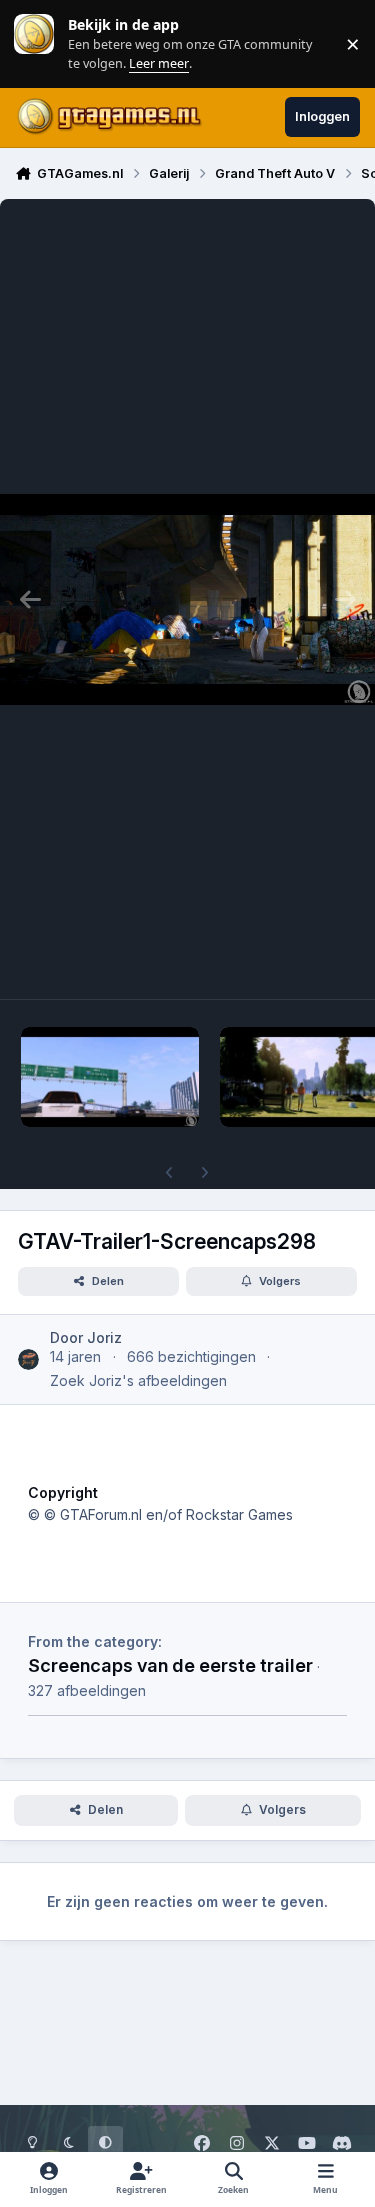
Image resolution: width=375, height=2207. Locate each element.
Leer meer (34, 43)
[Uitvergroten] (187, 599)
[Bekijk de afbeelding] (110, 1077)
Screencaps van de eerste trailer (170, 1665)
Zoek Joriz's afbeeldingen (138, 1380)
